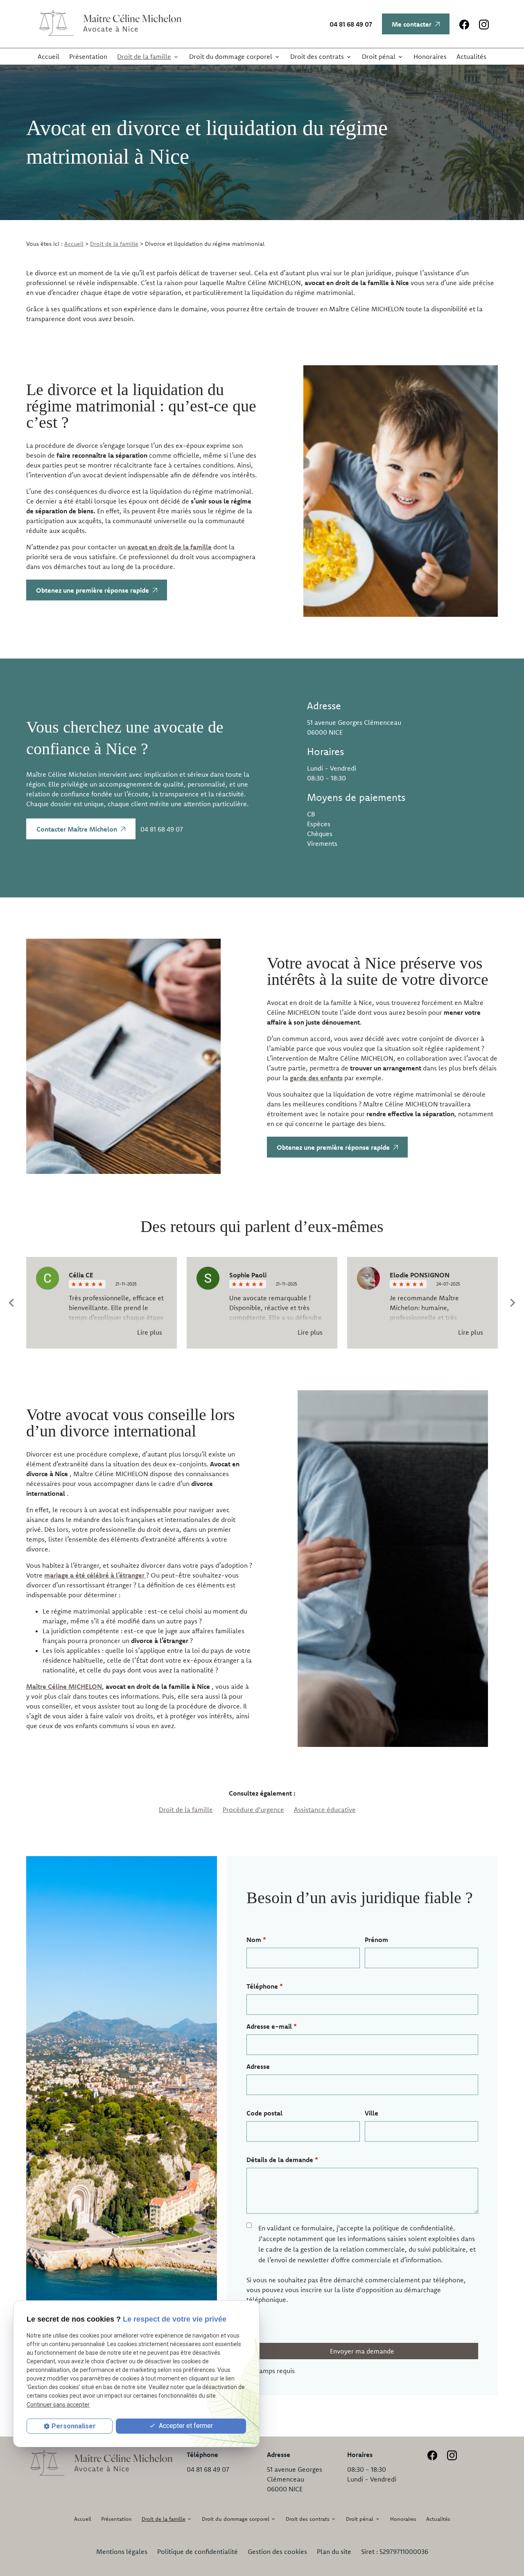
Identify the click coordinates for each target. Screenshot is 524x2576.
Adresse (258, 2066)
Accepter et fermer (185, 2426)
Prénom (376, 1940)
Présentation (88, 56)
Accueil (49, 56)
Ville (372, 2113)
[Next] (513, 1303)
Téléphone (265, 1986)
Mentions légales (122, 2551)
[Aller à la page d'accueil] (108, 24)
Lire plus (150, 1332)
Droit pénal (379, 56)
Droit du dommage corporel (231, 56)
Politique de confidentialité (198, 2551)
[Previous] (11, 1303)
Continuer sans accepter (58, 2405)
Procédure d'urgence (253, 1809)
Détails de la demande (282, 2160)
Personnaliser (74, 2426)
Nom (256, 1940)
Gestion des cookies (277, 2551)
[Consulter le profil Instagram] (484, 24)
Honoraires (430, 56)
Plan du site (334, 2551)
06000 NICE (356, 727)
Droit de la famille (144, 56)
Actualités (471, 56)
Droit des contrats (317, 56)
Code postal (264, 2113)
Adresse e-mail (272, 2026)
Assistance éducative (325, 1809)
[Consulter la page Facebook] (464, 24)
